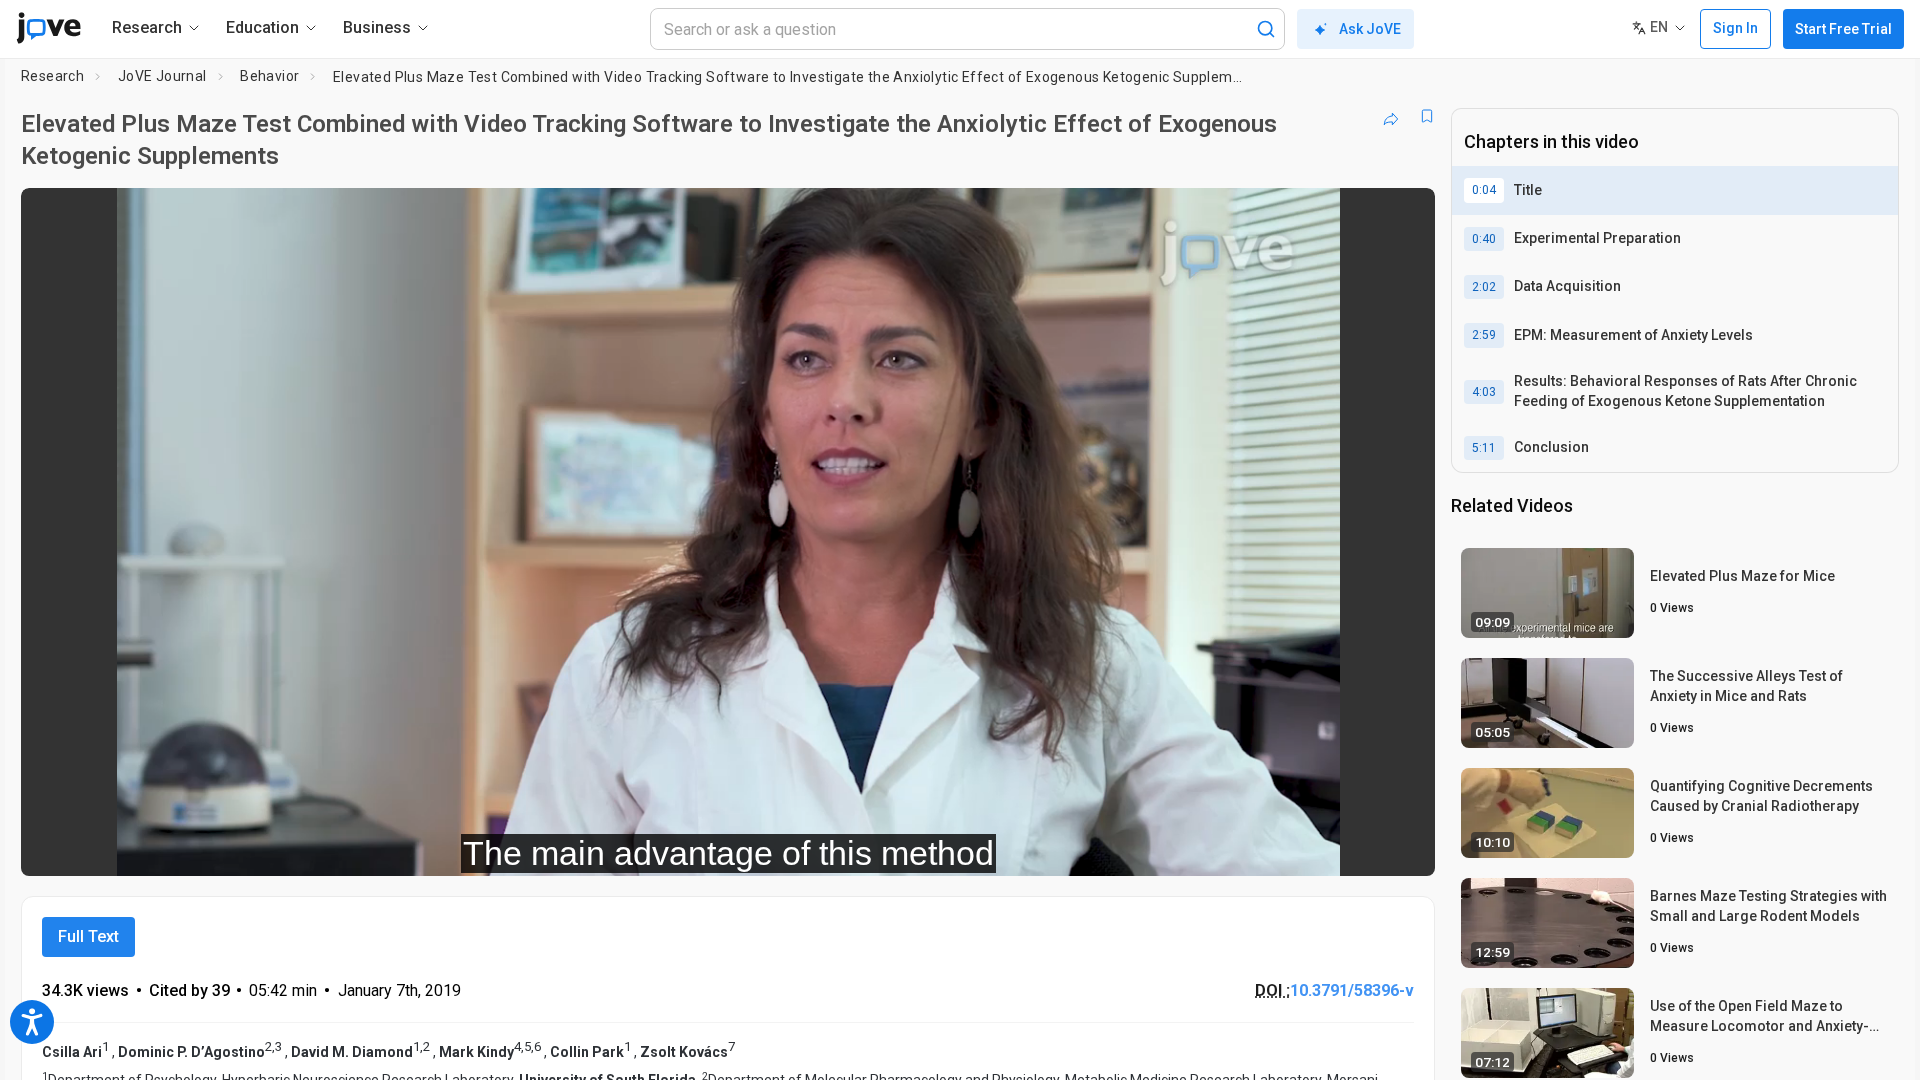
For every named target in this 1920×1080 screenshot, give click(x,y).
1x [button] (1316, 847)
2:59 (1484, 335)
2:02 (1484, 287)
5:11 (1484, 448)
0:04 (1484, 190)
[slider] (618, 847)
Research (52, 76)
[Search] (1266, 29)
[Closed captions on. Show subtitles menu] (1357, 847)
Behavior (269, 76)
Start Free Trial (1843, 29)
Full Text (88, 936)
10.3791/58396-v (1352, 990)
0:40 (1484, 239)
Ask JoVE (1370, 29)
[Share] (1391, 116)
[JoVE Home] (48, 28)
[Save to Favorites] (1427, 116)
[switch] (1201, 847)
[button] (1403, 216)
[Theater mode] (1403, 847)
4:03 (1484, 392)
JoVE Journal (162, 76)
